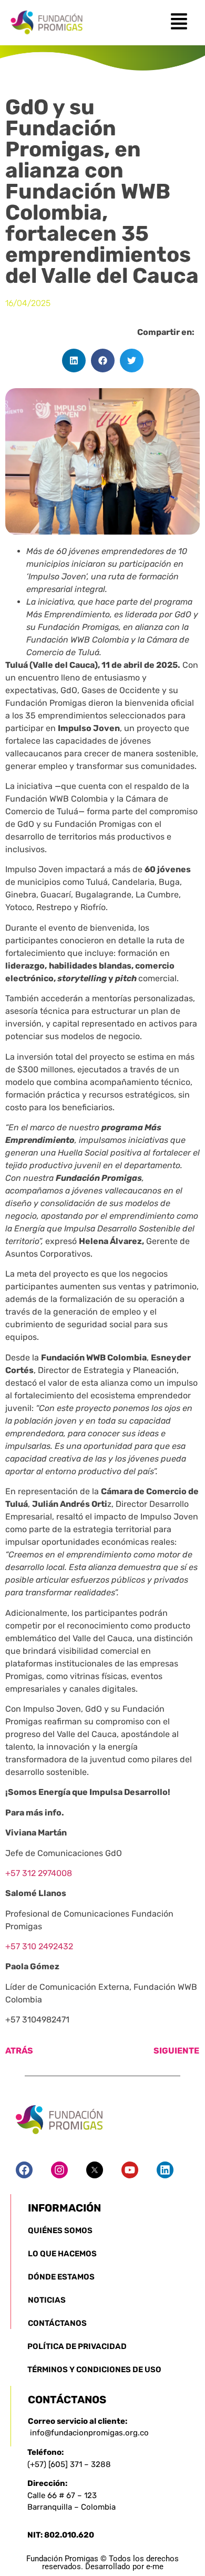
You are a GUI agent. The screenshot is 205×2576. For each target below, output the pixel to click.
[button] (74, 361)
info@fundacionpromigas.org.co (89, 2433)
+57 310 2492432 (39, 1946)
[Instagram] (59, 2170)
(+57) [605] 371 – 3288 (69, 2464)
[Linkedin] (165, 2170)
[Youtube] (130, 2170)
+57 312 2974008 (39, 1873)
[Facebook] (24, 2170)
